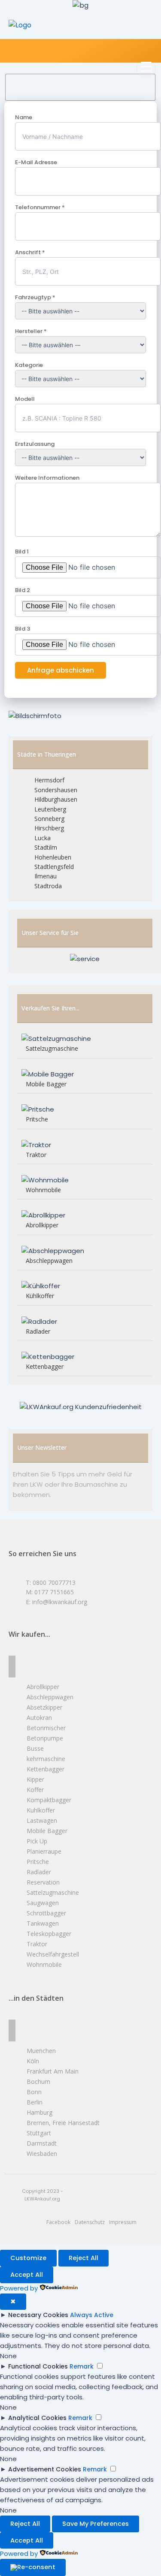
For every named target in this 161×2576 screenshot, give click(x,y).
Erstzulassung (35, 444)
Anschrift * (30, 252)
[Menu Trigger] (146, 66)
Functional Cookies (38, 2366)
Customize (28, 2258)
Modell (25, 399)
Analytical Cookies (37, 2418)
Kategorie (29, 365)
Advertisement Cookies (45, 2469)
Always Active (92, 2315)
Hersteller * (31, 331)
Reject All (84, 2258)
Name (24, 117)
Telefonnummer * (40, 207)
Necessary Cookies (38, 2315)
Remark (82, 2366)
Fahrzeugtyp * (35, 297)
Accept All (27, 2275)
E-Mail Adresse (36, 162)
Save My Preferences (96, 2524)
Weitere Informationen (47, 478)
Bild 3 (23, 629)
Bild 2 (23, 590)
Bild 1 (22, 552)
